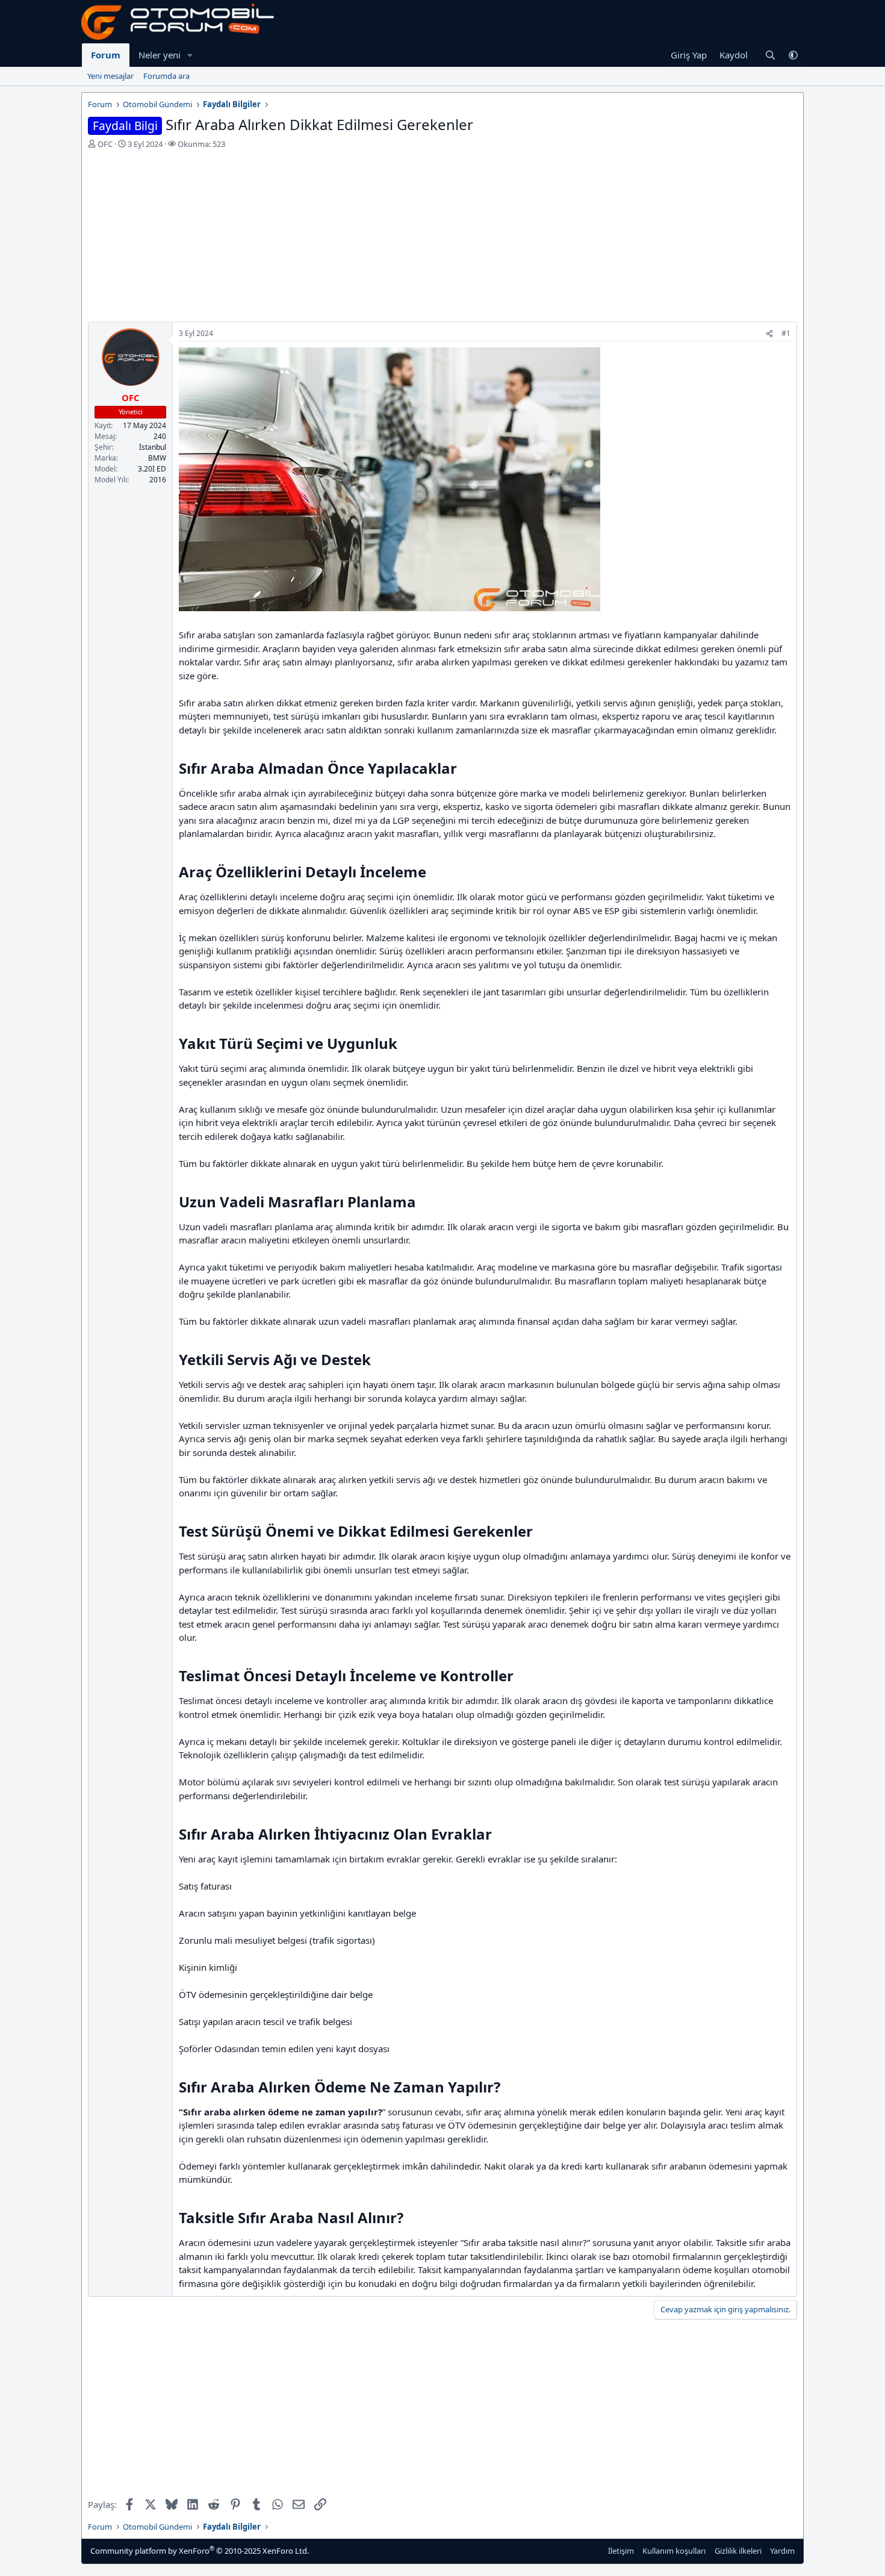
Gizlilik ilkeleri (738, 2551)
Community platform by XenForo (200, 2550)
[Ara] (770, 55)
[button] (190, 55)
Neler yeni (160, 55)
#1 (786, 333)
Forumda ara (166, 76)
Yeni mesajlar (110, 76)
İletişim (621, 2551)
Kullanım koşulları (674, 2551)
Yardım (782, 2551)
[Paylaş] (769, 334)
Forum (106, 55)
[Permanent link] (464, 770)
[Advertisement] (442, 237)
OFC (105, 144)
